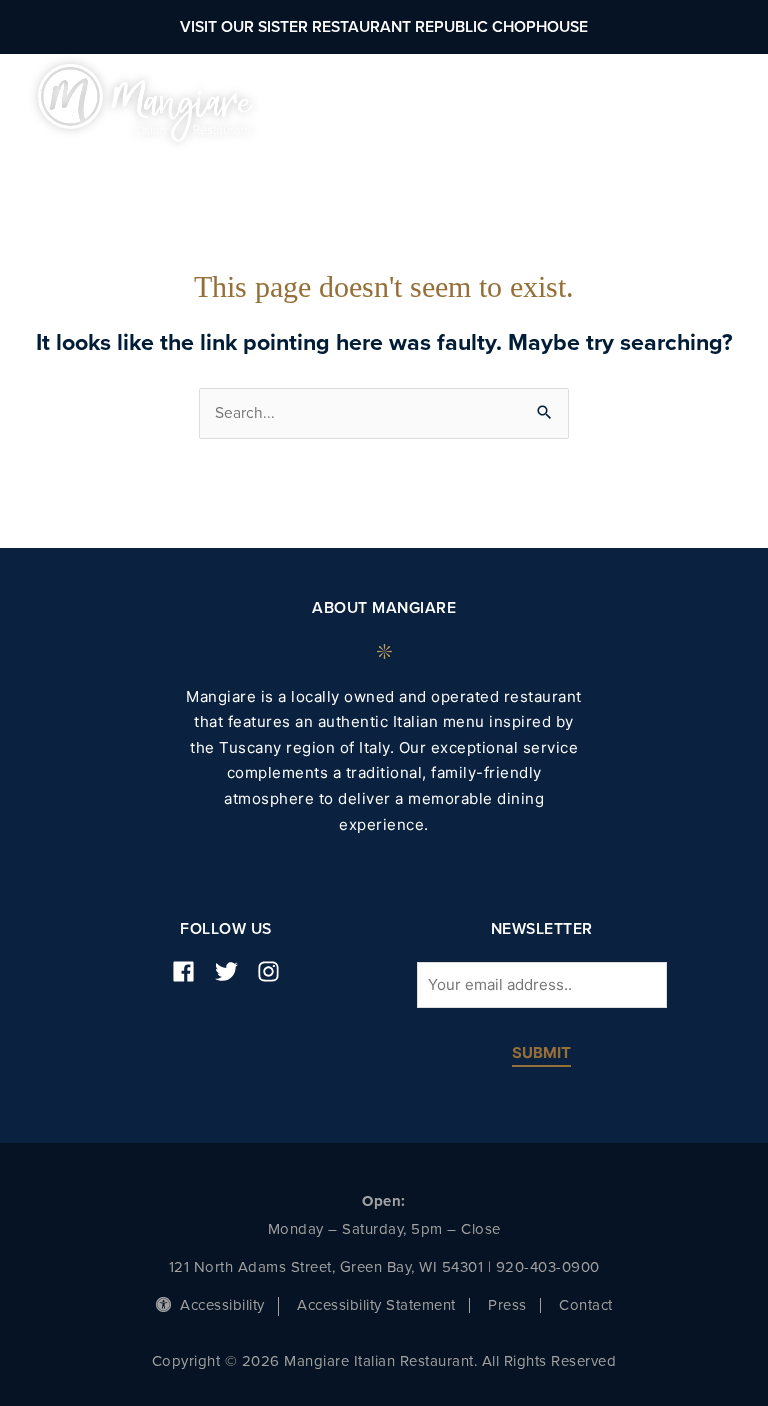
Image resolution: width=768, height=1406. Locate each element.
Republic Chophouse (501, 27)
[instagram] (276, 971)
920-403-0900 (548, 1267)
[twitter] (234, 971)
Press (507, 1305)
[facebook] (191, 971)
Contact (586, 1305)
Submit (541, 1053)
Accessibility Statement (376, 1305)
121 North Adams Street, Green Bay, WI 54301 (326, 1267)
